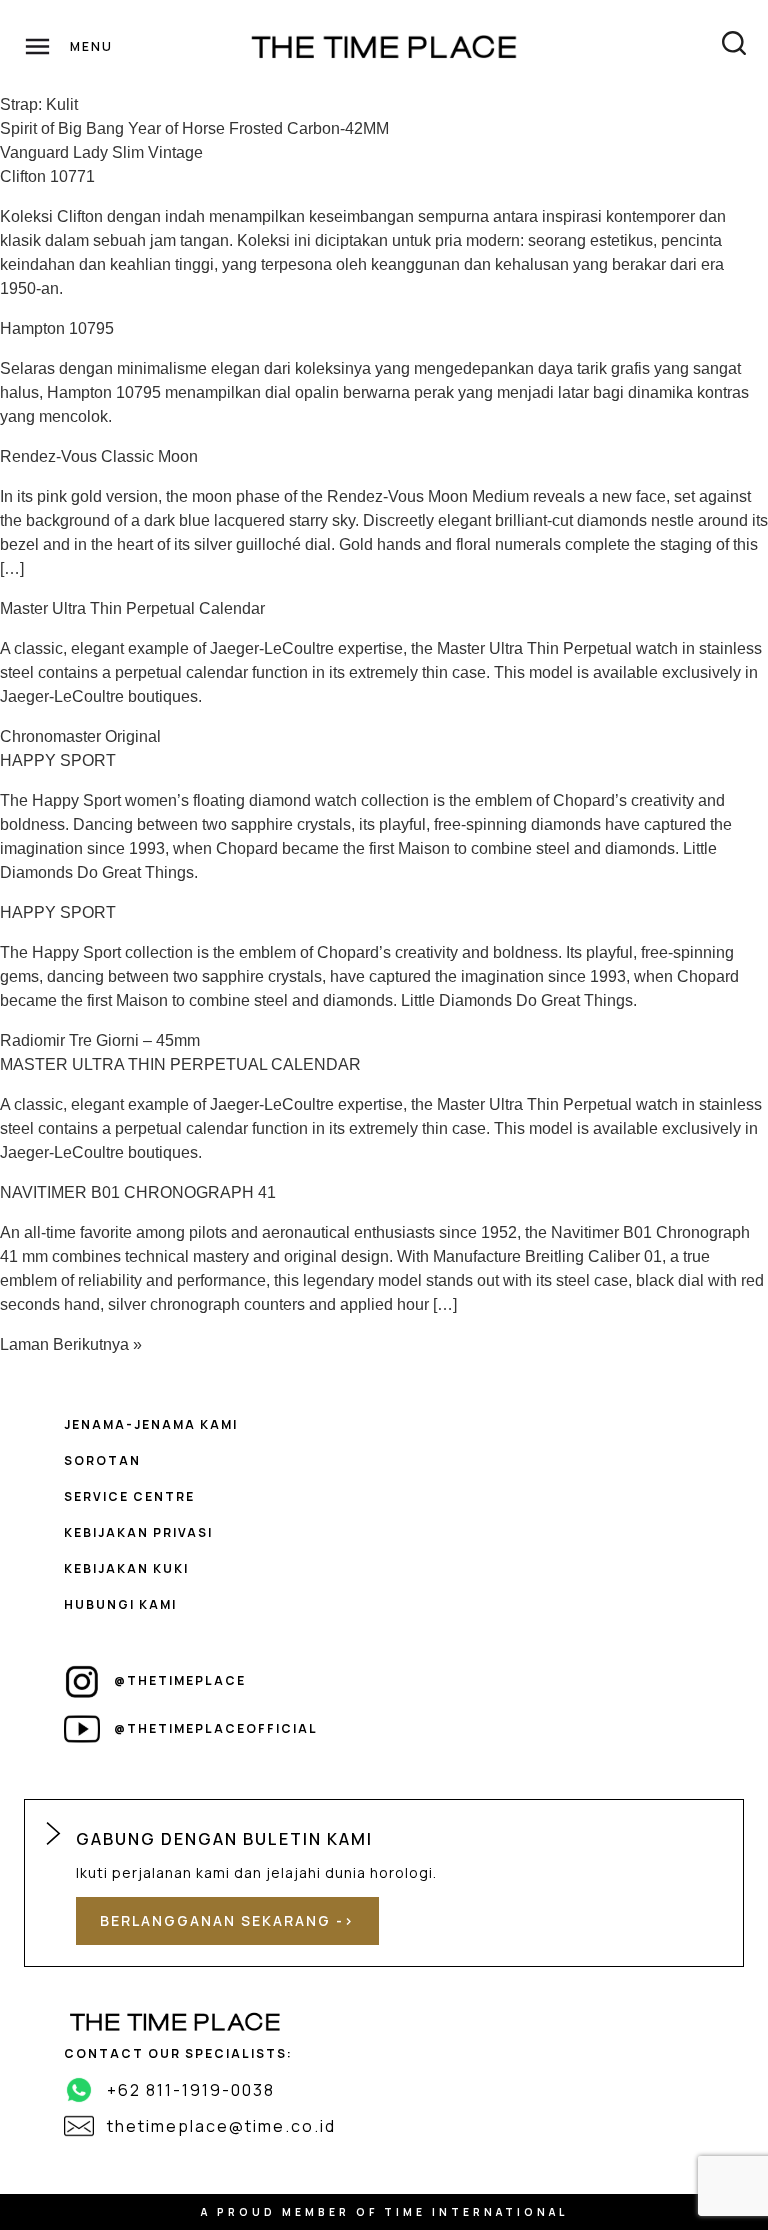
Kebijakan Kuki (126, 1568)
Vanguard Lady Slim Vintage (101, 152)
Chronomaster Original (80, 736)
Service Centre (129, 1496)
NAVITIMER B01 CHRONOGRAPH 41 (138, 1192)
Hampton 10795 (57, 328)
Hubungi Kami (120, 1604)
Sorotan (102, 1460)
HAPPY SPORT (58, 760)
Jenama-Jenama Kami (151, 1424)
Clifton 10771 (47, 176)
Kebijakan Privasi (138, 1532)
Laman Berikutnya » (71, 1344)
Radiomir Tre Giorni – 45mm (100, 1040)
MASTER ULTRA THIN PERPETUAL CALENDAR (180, 1064)
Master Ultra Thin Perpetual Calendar (132, 608)
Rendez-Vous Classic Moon (99, 456)
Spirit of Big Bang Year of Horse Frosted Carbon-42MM (194, 128)
